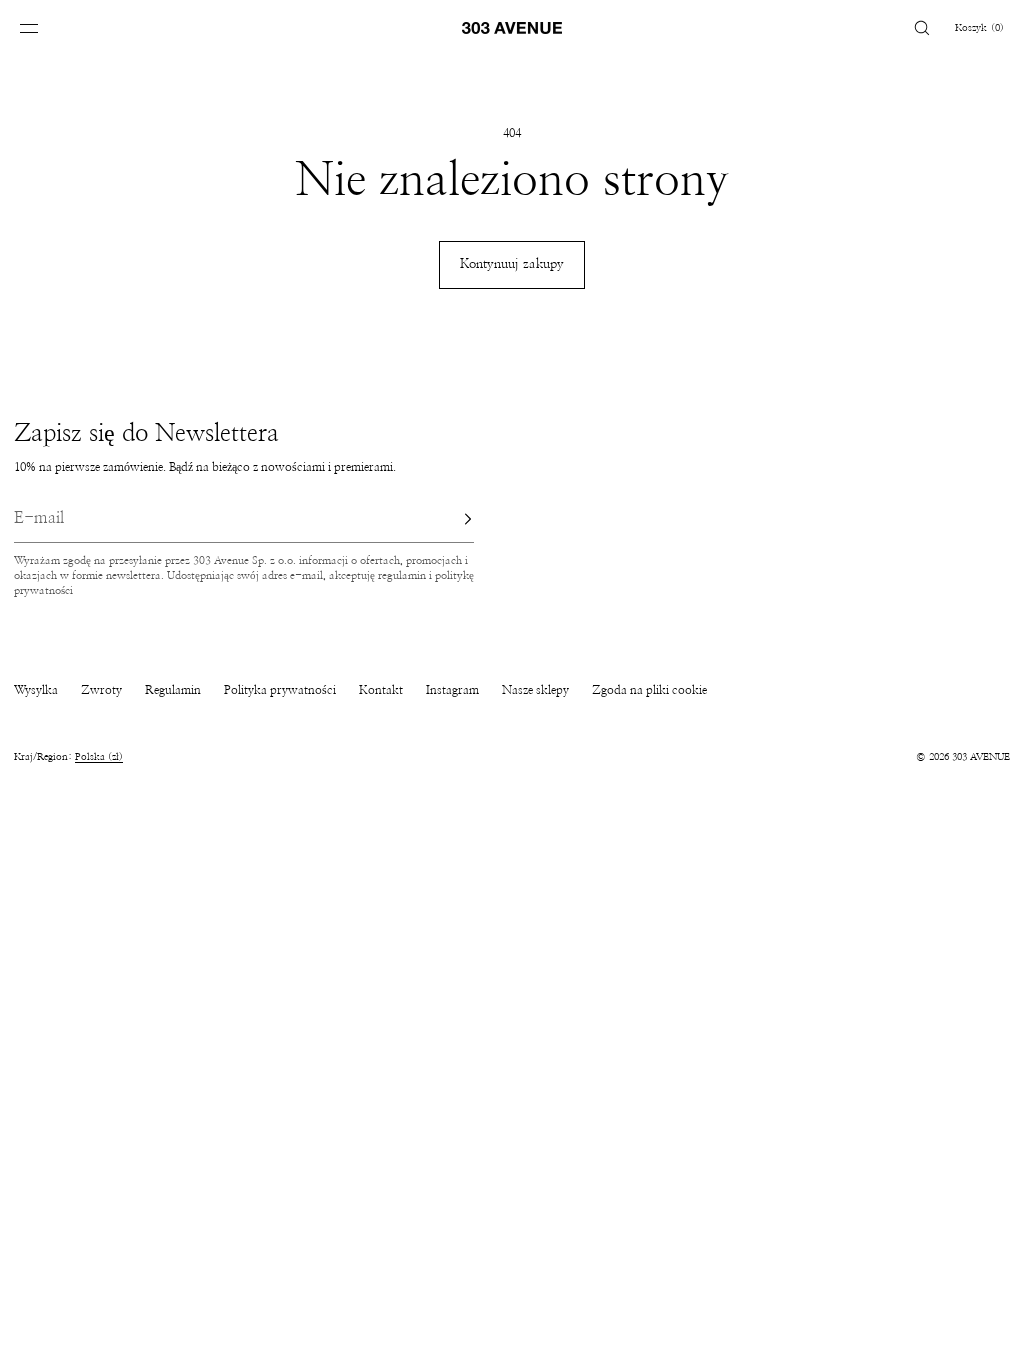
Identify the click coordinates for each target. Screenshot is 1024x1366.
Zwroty (101, 690)
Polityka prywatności (280, 690)
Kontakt (381, 690)
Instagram (452, 690)
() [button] (979, 28)
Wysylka (36, 690)
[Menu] (44, 27)
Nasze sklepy (535, 690)
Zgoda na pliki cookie (649, 690)
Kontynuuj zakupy (512, 264)
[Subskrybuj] (449, 519)
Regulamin (173, 690)
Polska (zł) (99, 757)
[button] (922, 27)
